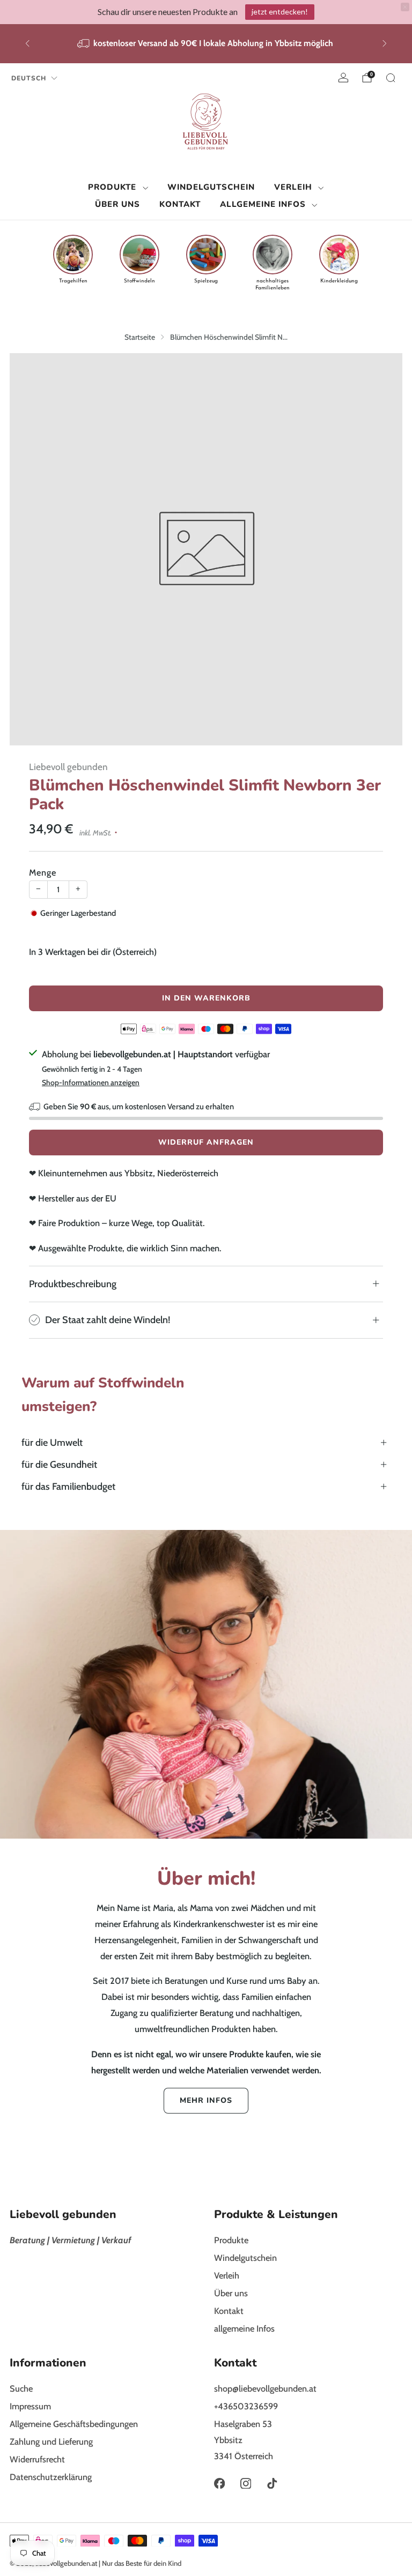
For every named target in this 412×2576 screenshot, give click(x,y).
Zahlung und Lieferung (51, 2441)
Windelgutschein (211, 187)
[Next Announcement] (385, 43)
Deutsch (29, 78)
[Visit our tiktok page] (272, 2484)
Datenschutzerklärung (51, 2477)
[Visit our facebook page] (219, 2484)
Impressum (30, 2406)
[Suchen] (391, 78)
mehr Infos (206, 2100)
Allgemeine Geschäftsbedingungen (74, 2424)
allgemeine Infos (263, 204)
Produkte (112, 187)
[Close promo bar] (405, 7)
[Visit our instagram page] (245, 2484)
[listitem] (206, 44)
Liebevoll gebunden (68, 767)
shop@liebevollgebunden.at (265, 2388)
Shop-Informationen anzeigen (91, 1082)
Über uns (117, 204)
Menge (43, 872)
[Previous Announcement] (27, 43)
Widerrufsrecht (37, 2459)
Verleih (293, 187)
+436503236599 (246, 2406)
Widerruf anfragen (206, 1142)
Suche (21, 2388)
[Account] (343, 78)
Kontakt (180, 204)
